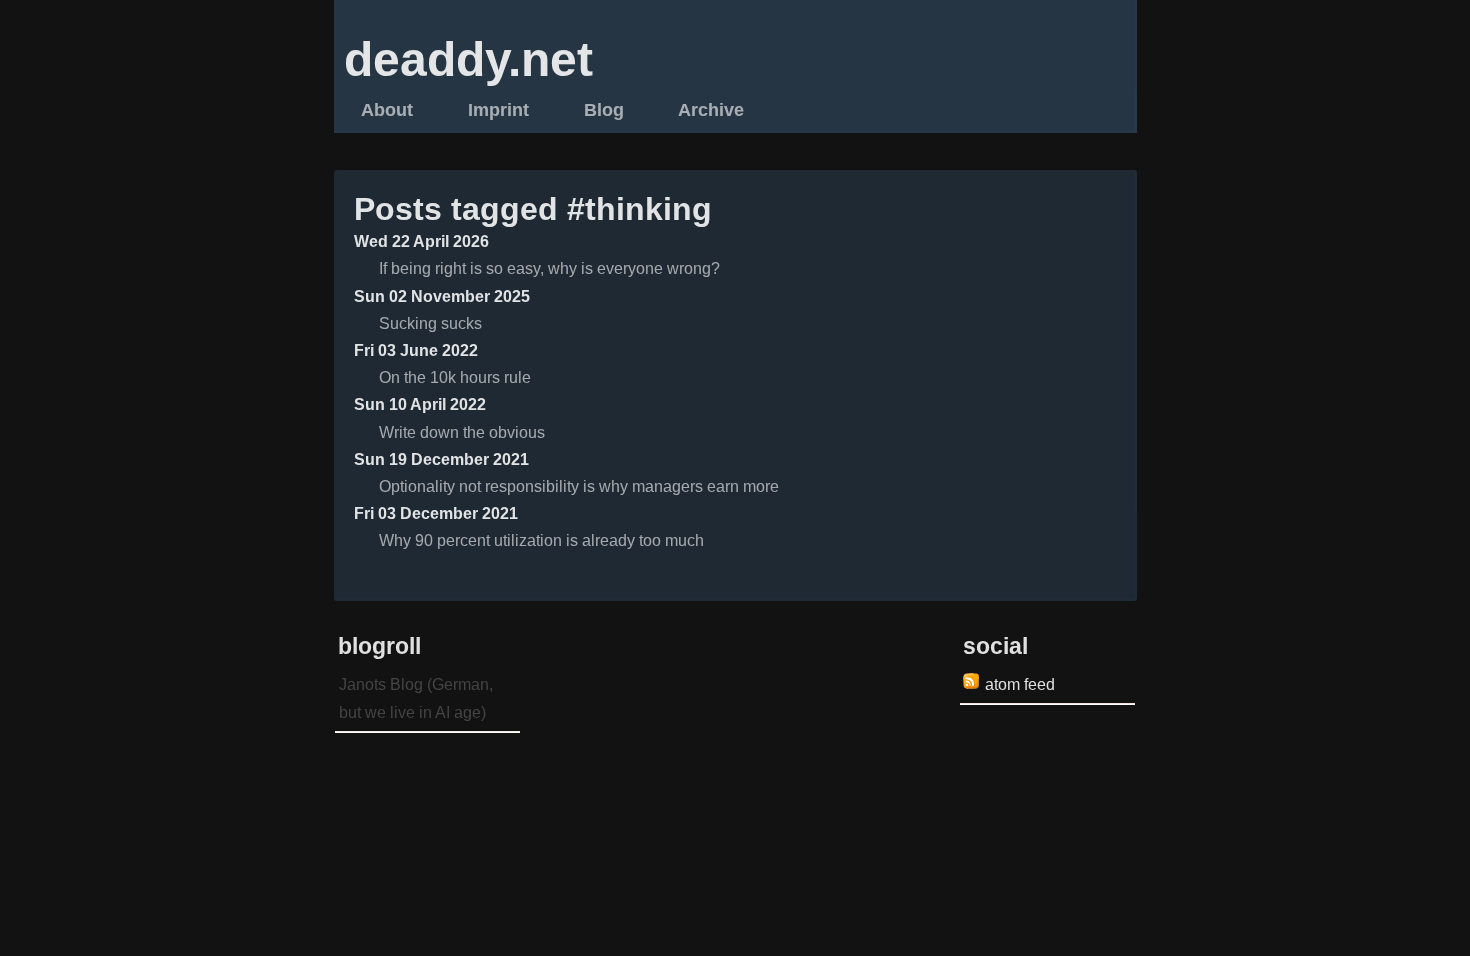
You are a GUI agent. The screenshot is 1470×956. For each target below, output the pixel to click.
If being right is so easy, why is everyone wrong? (549, 268)
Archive (711, 109)
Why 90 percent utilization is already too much (541, 540)
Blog (604, 109)
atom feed (1020, 684)
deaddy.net (468, 59)
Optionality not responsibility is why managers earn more (579, 486)
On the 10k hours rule (455, 377)
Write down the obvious (462, 432)
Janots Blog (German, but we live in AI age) (416, 698)
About (387, 109)
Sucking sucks (430, 323)
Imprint (498, 109)
